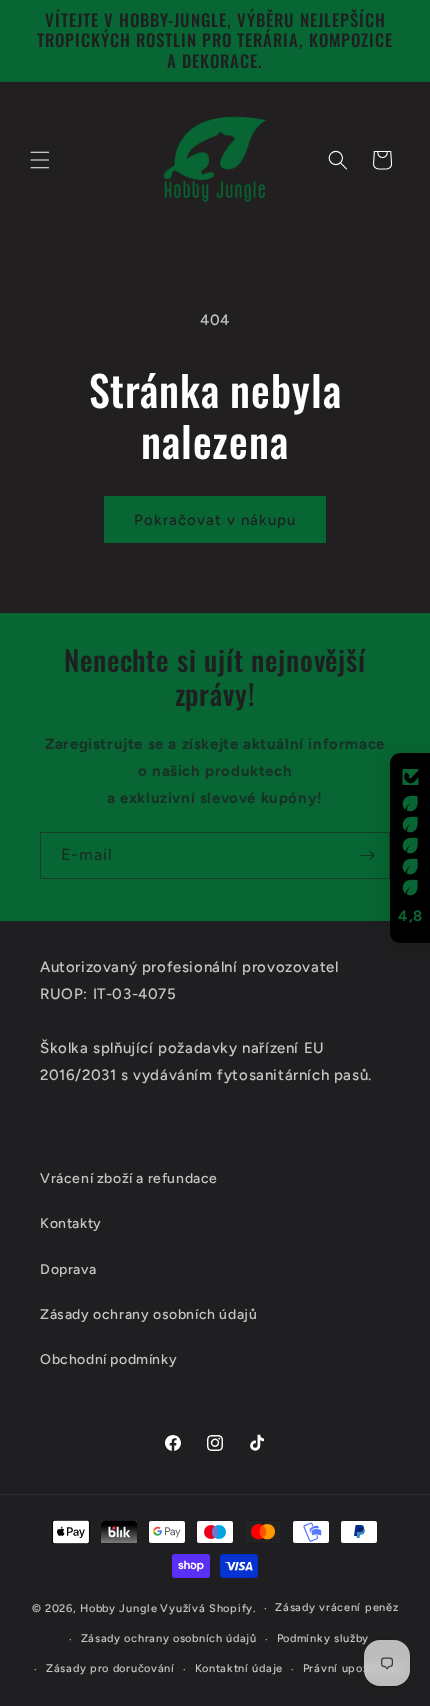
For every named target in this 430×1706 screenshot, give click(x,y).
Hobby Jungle (118, 1608)
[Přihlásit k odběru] (367, 855)
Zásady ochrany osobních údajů (169, 1638)
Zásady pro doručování (110, 1668)
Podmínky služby (323, 1638)
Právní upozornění (353, 1668)
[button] (40, 160)
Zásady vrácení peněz (336, 1607)
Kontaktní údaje (239, 1668)
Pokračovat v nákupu (215, 520)
